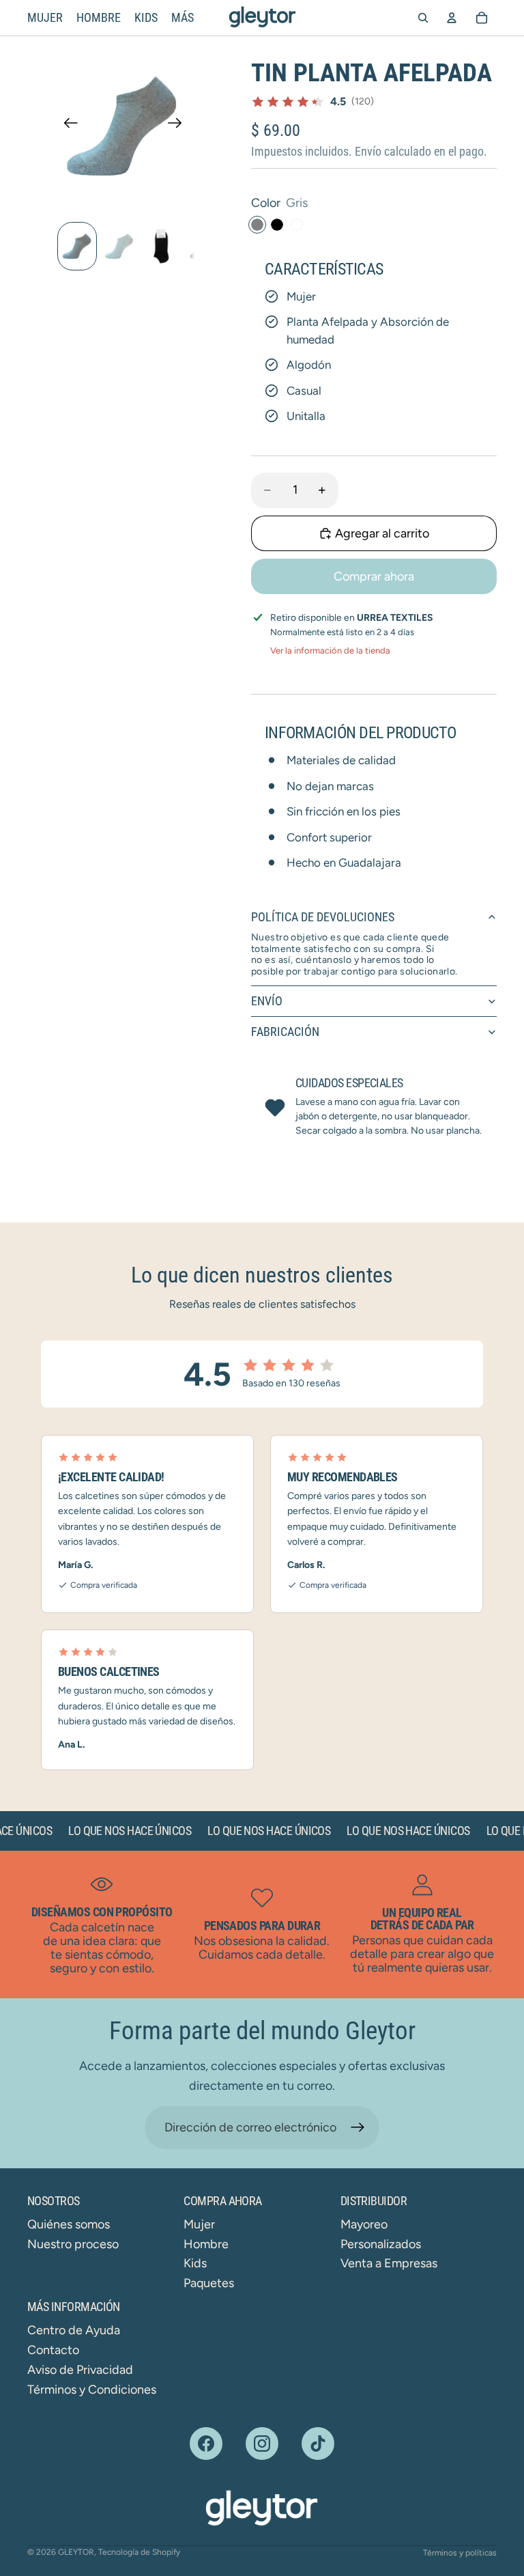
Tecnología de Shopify (139, 2552)
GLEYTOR (76, 2552)
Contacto (53, 2350)
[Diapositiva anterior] (67, 126)
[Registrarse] (358, 2128)
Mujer (199, 2224)
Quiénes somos (69, 2224)
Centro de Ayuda (74, 2330)
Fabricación (285, 1032)
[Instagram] (262, 2444)
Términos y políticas (460, 2553)
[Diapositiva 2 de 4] (119, 246)
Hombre (206, 2244)
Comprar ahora (374, 576)
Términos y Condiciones (92, 2390)
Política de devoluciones (323, 917)
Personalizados (381, 2244)
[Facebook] (206, 2444)
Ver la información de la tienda (330, 650)
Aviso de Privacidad (80, 2370)
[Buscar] (423, 18)
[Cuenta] (452, 18)
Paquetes (209, 2283)
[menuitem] (183, 18)
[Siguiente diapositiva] (179, 126)
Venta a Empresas (389, 2263)
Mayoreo (364, 2224)
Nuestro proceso (73, 2244)
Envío (267, 1001)
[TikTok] (318, 2444)
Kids (195, 2263)
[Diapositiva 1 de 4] (77, 246)
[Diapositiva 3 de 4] (162, 246)
